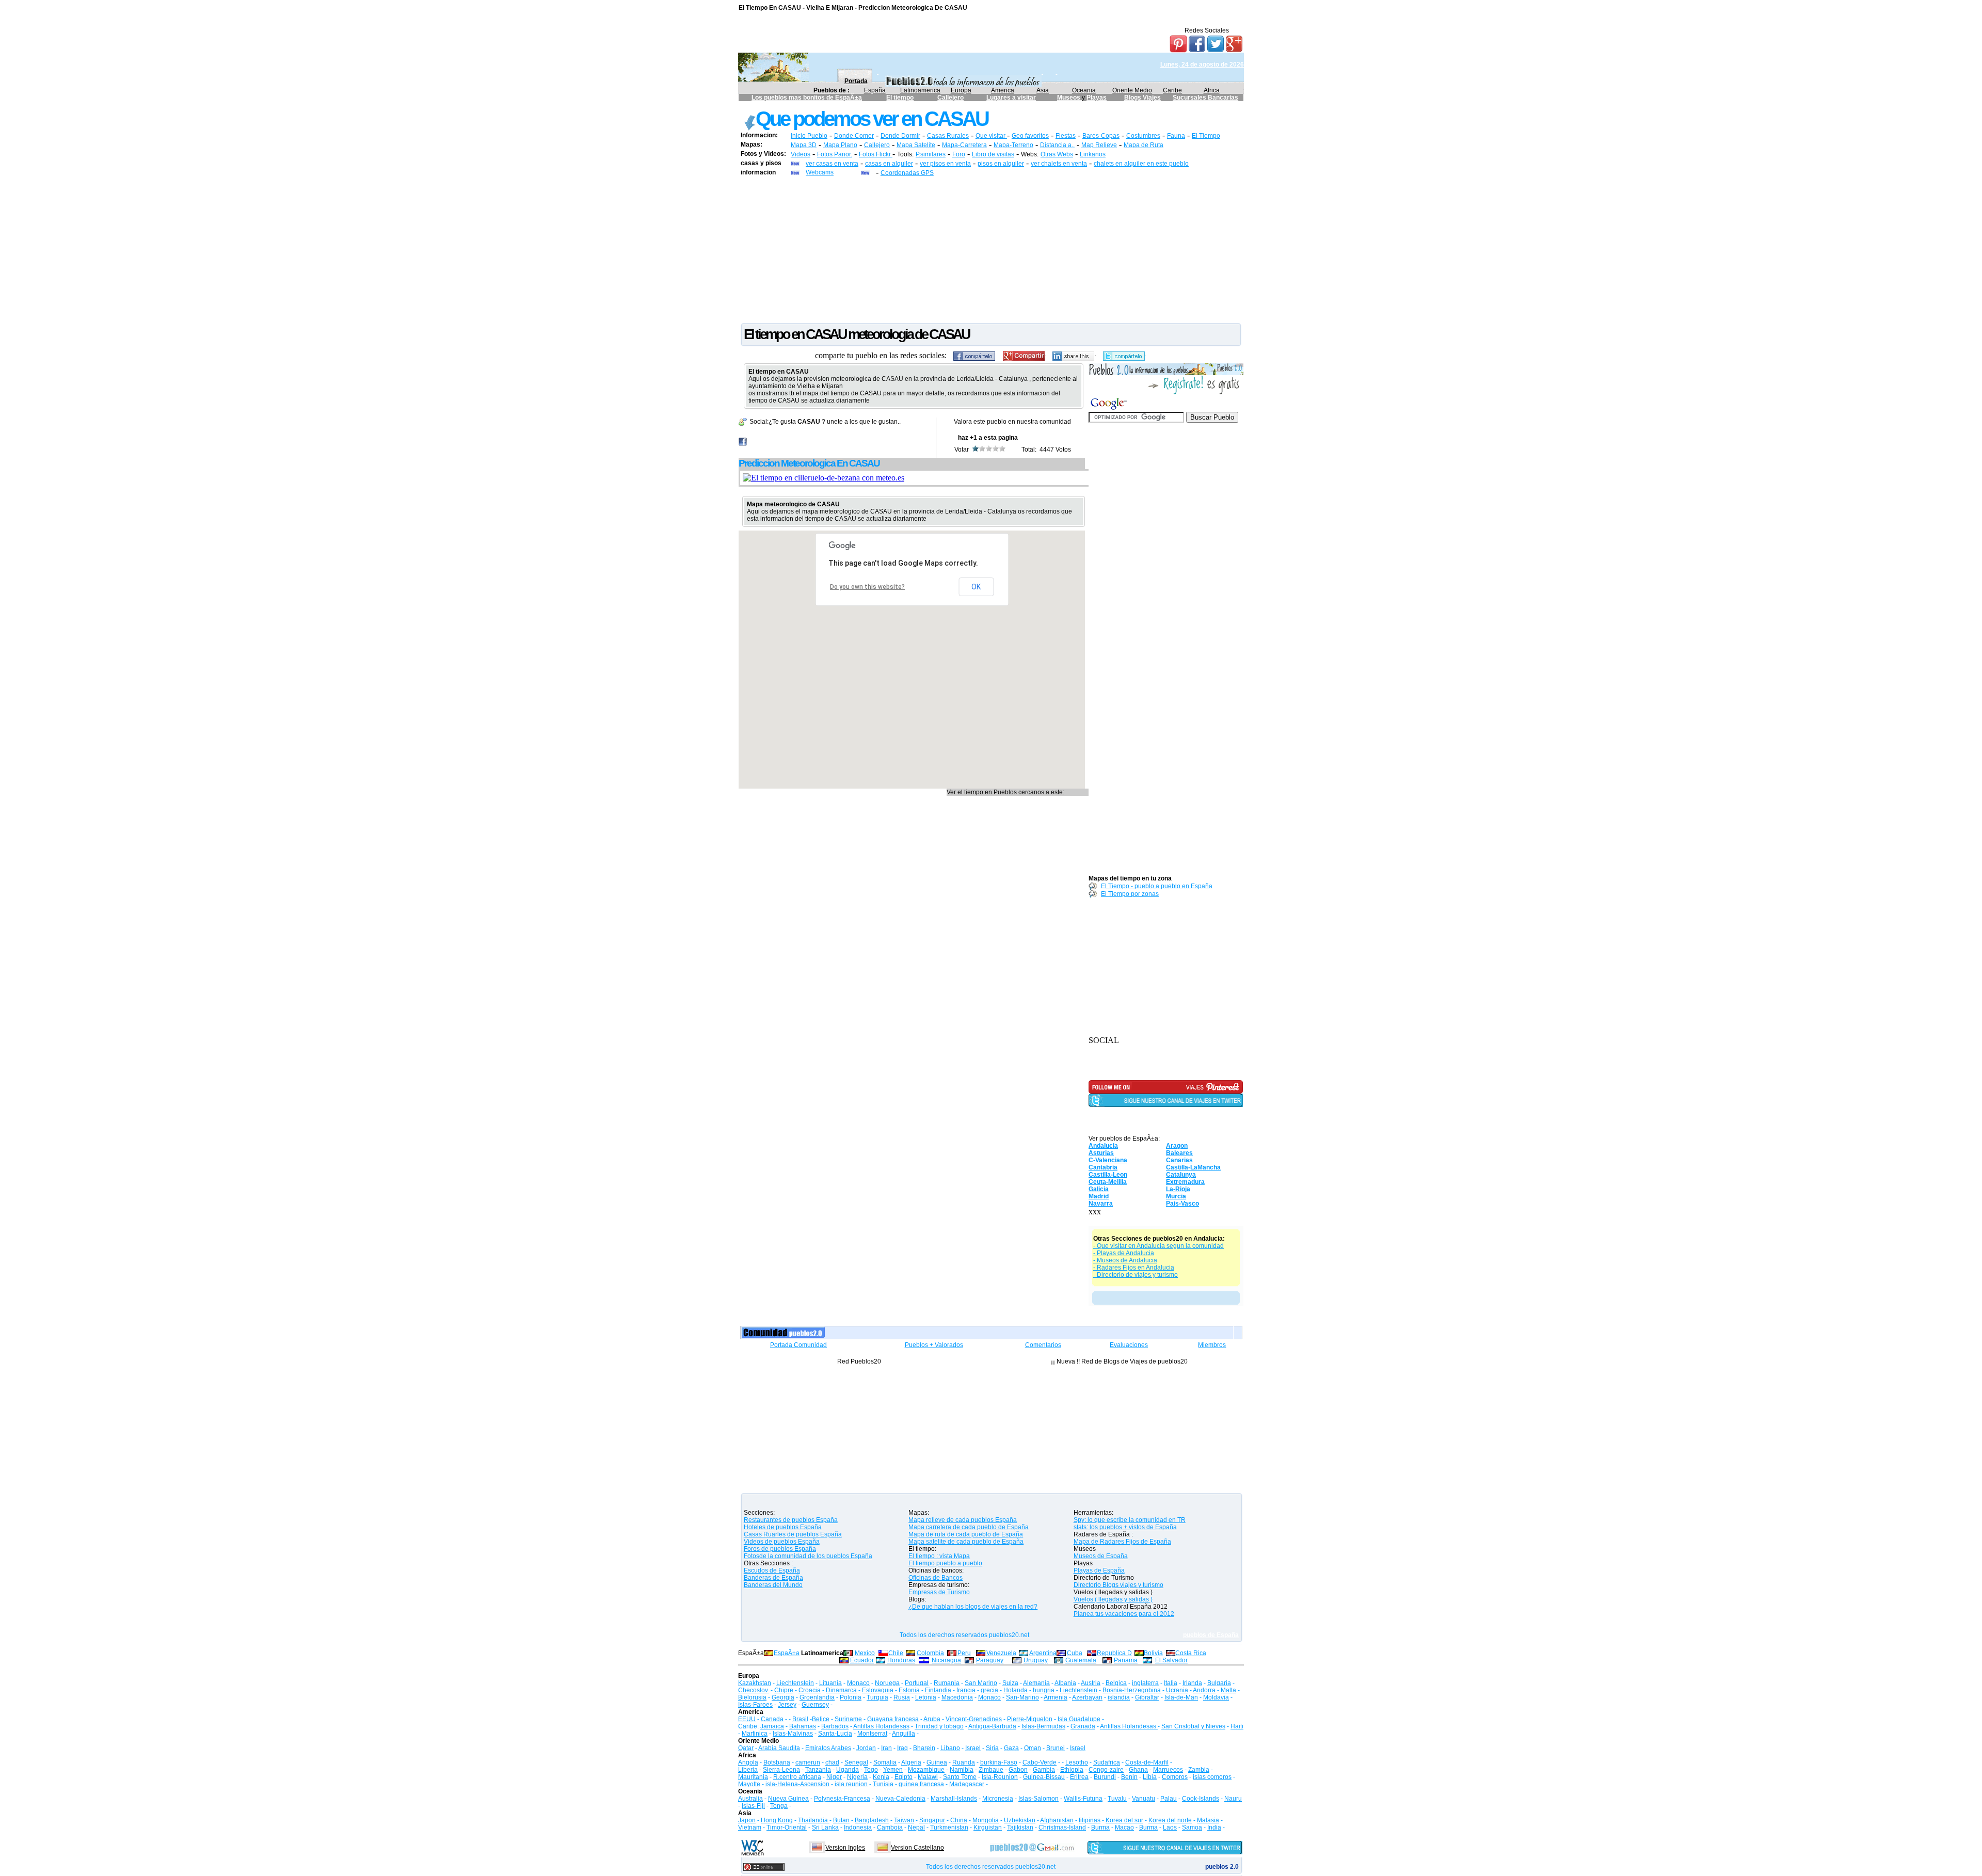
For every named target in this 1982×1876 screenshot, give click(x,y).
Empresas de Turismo (939, 1592)
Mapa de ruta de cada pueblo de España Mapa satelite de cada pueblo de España (966, 1538)
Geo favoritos (1030, 136)
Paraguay (990, 1660)
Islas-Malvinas (793, 1734)
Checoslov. (754, 1690)
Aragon (1177, 1146)
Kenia (881, 1777)
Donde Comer (854, 136)
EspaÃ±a (787, 1653)
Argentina (1043, 1653)
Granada (1083, 1726)
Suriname (848, 1719)
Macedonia (957, 1697)
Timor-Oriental (787, 1827)
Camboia (890, 1827)
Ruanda (964, 1762)
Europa (961, 90)
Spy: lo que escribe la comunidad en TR (1130, 1520)
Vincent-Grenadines (974, 1719)
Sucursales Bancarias (1205, 98)
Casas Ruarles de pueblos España (793, 1534)
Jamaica (772, 1726)
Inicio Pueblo (809, 136)
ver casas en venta (832, 164)
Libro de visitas (993, 154)
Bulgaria (1219, 1683)
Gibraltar (1147, 1697)
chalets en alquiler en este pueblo (1141, 164)
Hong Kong (777, 1820)
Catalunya (1181, 1175)
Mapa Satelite (916, 145)
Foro (959, 154)
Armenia (1056, 1697)
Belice (821, 1719)
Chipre (784, 1690)
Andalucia (1103, 1146)
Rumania (947, 1683)
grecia (989, 1690)
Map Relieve (1099, 145)
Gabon (1018, 1770)
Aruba (932, 1719)
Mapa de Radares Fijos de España (1122, 1542)
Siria (992, 1748)
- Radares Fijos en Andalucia (1134, 1268)
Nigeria (857, 1777)
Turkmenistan (949, 1827)
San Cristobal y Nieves (1193, 1726)
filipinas (1090, 1820)
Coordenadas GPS (907, 173)
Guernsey (815, 1705)
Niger (834, 1777)
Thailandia (814, 1820)
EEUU (747, 1719)
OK (976, 587)
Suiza (1010, 1683)
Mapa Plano (840, 145)
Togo (871, 1770)
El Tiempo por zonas (1130, 894)
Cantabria (1103, 1167)
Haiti (1237, 1726)
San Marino (981, 1683)
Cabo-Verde (1040, 1762)
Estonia (909, 1690)
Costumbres (1143, 136)
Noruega (887, 1683)
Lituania (830, 1683)
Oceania (1084, 90)
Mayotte (749, 1784)
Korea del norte (1170, 1820)
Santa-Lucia (835, 1734)
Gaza (1011, 1748)
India (1214, 1827)
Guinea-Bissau (1044, 1777)
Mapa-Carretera (964, 145)
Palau (1169, 1799)
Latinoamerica (920, 90)
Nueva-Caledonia (900, 1799)
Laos (1170, 1827)
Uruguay (1036, 1660)
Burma (1100, 1827)
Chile (896, 1653)
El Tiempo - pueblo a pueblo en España (1157, 886)
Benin (1129, 1777)
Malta (1228, 1690)
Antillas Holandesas (881, 1726)
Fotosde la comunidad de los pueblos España (808, 1556)
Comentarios (1043, 1345)
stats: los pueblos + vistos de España (1125, 1527)
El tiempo (900, 98)
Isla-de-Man (1181, 1697)
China (959, 1820)
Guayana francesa (893, 1719)
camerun (808, 1762)
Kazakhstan (755, 1683)
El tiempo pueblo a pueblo (945, 1563)
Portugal (917, 1683)
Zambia (1199, 1770)
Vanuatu (1144, 1799)
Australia (750, 1799)
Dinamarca (841, 1690)
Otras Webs (1057, 154)
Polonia (851, 1697)
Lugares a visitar (1011, 98)
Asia (1043, 90)
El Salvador (1171, 1660)
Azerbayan (1087, 1697)
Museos (1069, 98)
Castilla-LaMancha (1193, 1167)
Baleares (1179, 1153)
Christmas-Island (1062, 1827)
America (1003, 90)
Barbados (835, 1726)
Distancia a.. (1057, 145)
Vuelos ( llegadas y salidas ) (1113, 1599)
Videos (801, 154)
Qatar (746, 1748)
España (875, 90)
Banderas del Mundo (773, 1585)
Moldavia (1216, 1697)
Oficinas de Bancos (936, 1578)
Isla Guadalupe (1079, 1719)
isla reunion (851, 1784)
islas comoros (1212, 1777)
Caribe (1172, 90)
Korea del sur (1124, 1820)
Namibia (962, 1770)
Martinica (755, 1734)
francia (966, 1690)
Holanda (1016, 1690)
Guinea (937, 1762)
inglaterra (1145, 1683)
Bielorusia (752, 1697)
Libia (1150, 1777)
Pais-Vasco (1182, 1204)
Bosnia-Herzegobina (1132, 1690)
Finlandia (938, 1690)
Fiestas (1066, 136)
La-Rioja (1178, 1189)
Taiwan (904, 1820)
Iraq (902, 1748)
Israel (973, 1748)
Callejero (950, 98)
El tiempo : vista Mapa (939, 1556)
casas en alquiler (889, 164)
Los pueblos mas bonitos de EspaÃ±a (807, 98)
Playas (1097, 98)
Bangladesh (872, 1820)
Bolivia (1153, 1653)
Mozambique (926, 1770)
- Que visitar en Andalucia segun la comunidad (1158, 1246)
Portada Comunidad (798, 1345)
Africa (1212, 90)
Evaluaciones (1129, 1345)
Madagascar (967, 1784)
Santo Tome (960, 1777)
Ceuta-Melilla (1108, 1182)
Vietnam (750, 1827)
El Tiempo (1206, 136)
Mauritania (753, 1777)
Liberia (748, 1770)
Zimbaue (991, 1770)
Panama (1126, 1660)
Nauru (1233, 1799)
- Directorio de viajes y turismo (1136, 1275)
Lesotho (1077, 1762)
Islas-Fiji (753, 1806)
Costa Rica (1191, 1653)
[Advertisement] (991, 249)
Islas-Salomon (1038, 1799)
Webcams (820, 172)
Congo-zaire (1106, 1770)
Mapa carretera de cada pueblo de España (969, 1527)
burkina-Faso (999, 1762)
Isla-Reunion (1000, 1777)
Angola (748, 1762)
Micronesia (998, 1799)
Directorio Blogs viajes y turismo (1118, 1585)
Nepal (916, 1827)
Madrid (1099, 1196)
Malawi (928, 1777)
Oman (1033, 1748)
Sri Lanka (825, 1827)
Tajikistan (1020, 1827)
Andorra (1204, 1690)
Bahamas (803, 1726)
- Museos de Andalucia (1125, 1260)
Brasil (800, 1719)
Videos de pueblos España (782, 1542)
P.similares (931, 154)
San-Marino (1022, 1697)
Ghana (1138, 1770)
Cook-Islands (1201, 1799)
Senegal (856, 1762)
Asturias (1101, 1153)
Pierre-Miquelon (1030, 1719)
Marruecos (1168, 1770)
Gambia (1044, 1770)
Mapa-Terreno (1013, 145)
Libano (950, 1748)
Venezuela (1001, 1653)
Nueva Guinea (788, 1799)
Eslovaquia (878, 1690)
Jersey (787, 1705)
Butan (841, 1820)
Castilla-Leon (1108, 1175)
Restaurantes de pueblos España (791, 1520)
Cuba (1075, 1653)
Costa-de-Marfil (1147, 1762)
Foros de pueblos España (780, 1549)
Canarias (1179, 1160)
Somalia (885, 1762)
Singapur (932, 1820)
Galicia (1099, 1189)
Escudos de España (772, 1570)
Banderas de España (773, 1578)
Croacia (810, 1690)
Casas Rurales (948, 136)
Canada (772, 1719)
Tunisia (883, 1784)
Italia (1171, 1683)
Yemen (893, 1770)
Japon (747, 1820)
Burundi (1105, 1777)
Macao (1124, 1827)
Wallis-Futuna (1083, 1799)
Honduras (901, 1660)
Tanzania (818, 1770)
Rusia (902, 1697)
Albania (1065, 1683)
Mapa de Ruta (1144, 145)
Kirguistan (988, 1827)
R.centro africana (797, 1777)
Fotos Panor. (835, 154)
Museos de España (1101, 1556)
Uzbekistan (1020, 1820)
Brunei (1056, 1748)
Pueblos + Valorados (934, 1345)
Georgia (783, 1697)
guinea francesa (921, 1784)
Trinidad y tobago (939, 1726)
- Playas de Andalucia (1124, 1253)
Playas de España (1099, 1570)
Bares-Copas (1101, 136)
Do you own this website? (867, 587)
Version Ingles (845, 1848)
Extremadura (1185, 1182)
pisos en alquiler (1001, 164)
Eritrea (1079, 1777)
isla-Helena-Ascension (797, 1784)
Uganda (848, 1770)
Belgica (1116, 1683)
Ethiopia (1072, 1770)
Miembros (1212, 1345)
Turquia (877, 1697)
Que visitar (991, 136)
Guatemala (1081, 1660)
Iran (886, 1748)
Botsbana (777, 1762)
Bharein (924, 1748)
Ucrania (1177, 1690)
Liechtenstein (795, 1683)
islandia (1119, 1697)
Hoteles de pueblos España (783, 1527)
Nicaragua (946, 1660)
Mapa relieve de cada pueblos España (963, 1520)
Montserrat (872, 1734)
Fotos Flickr (876, 154)
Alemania (1036, 1683)
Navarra (1101, 1204)
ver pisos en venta (945, 164)
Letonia (926, 1697)
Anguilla (904, 1734)
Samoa (1192, 1827)
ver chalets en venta (1059, 164)
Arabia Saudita (779, 1748)
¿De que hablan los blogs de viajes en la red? (973, 1607)
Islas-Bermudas (1043, 1726)
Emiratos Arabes (828, 1748)
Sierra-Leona (781, 1770)
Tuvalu (1117, 1799)
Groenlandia (817, 1697)
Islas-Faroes (755, 1705)
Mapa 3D (804, 145)
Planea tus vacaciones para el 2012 (1124, 1614)
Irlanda (1192, 1683)
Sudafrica (1107, 1762)
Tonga (779, 1806)
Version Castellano (917, 1848)
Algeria (911, 1762)
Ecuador (862, 1660)
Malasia (1208, 1820)
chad (832, 1762)
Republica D (1114, 1653)
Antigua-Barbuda (992, 1726)
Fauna (1176, 136)
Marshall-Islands (954, 1799)
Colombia (930, 1653)
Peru (964, 1653)
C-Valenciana (1108, 1160)
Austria (1091, 1683)
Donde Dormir (900, 136)
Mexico (865, 1653)
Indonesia (858, 1827)
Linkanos (1093, 154)
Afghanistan (1057, 1820)
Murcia (1176, 1196)
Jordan (866, 1748)
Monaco (858, 1683)
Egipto (904, 1777)
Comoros (1175, 1777)
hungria (1044, 1690)
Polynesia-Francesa (842, 1799)
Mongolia (986, 1820)
